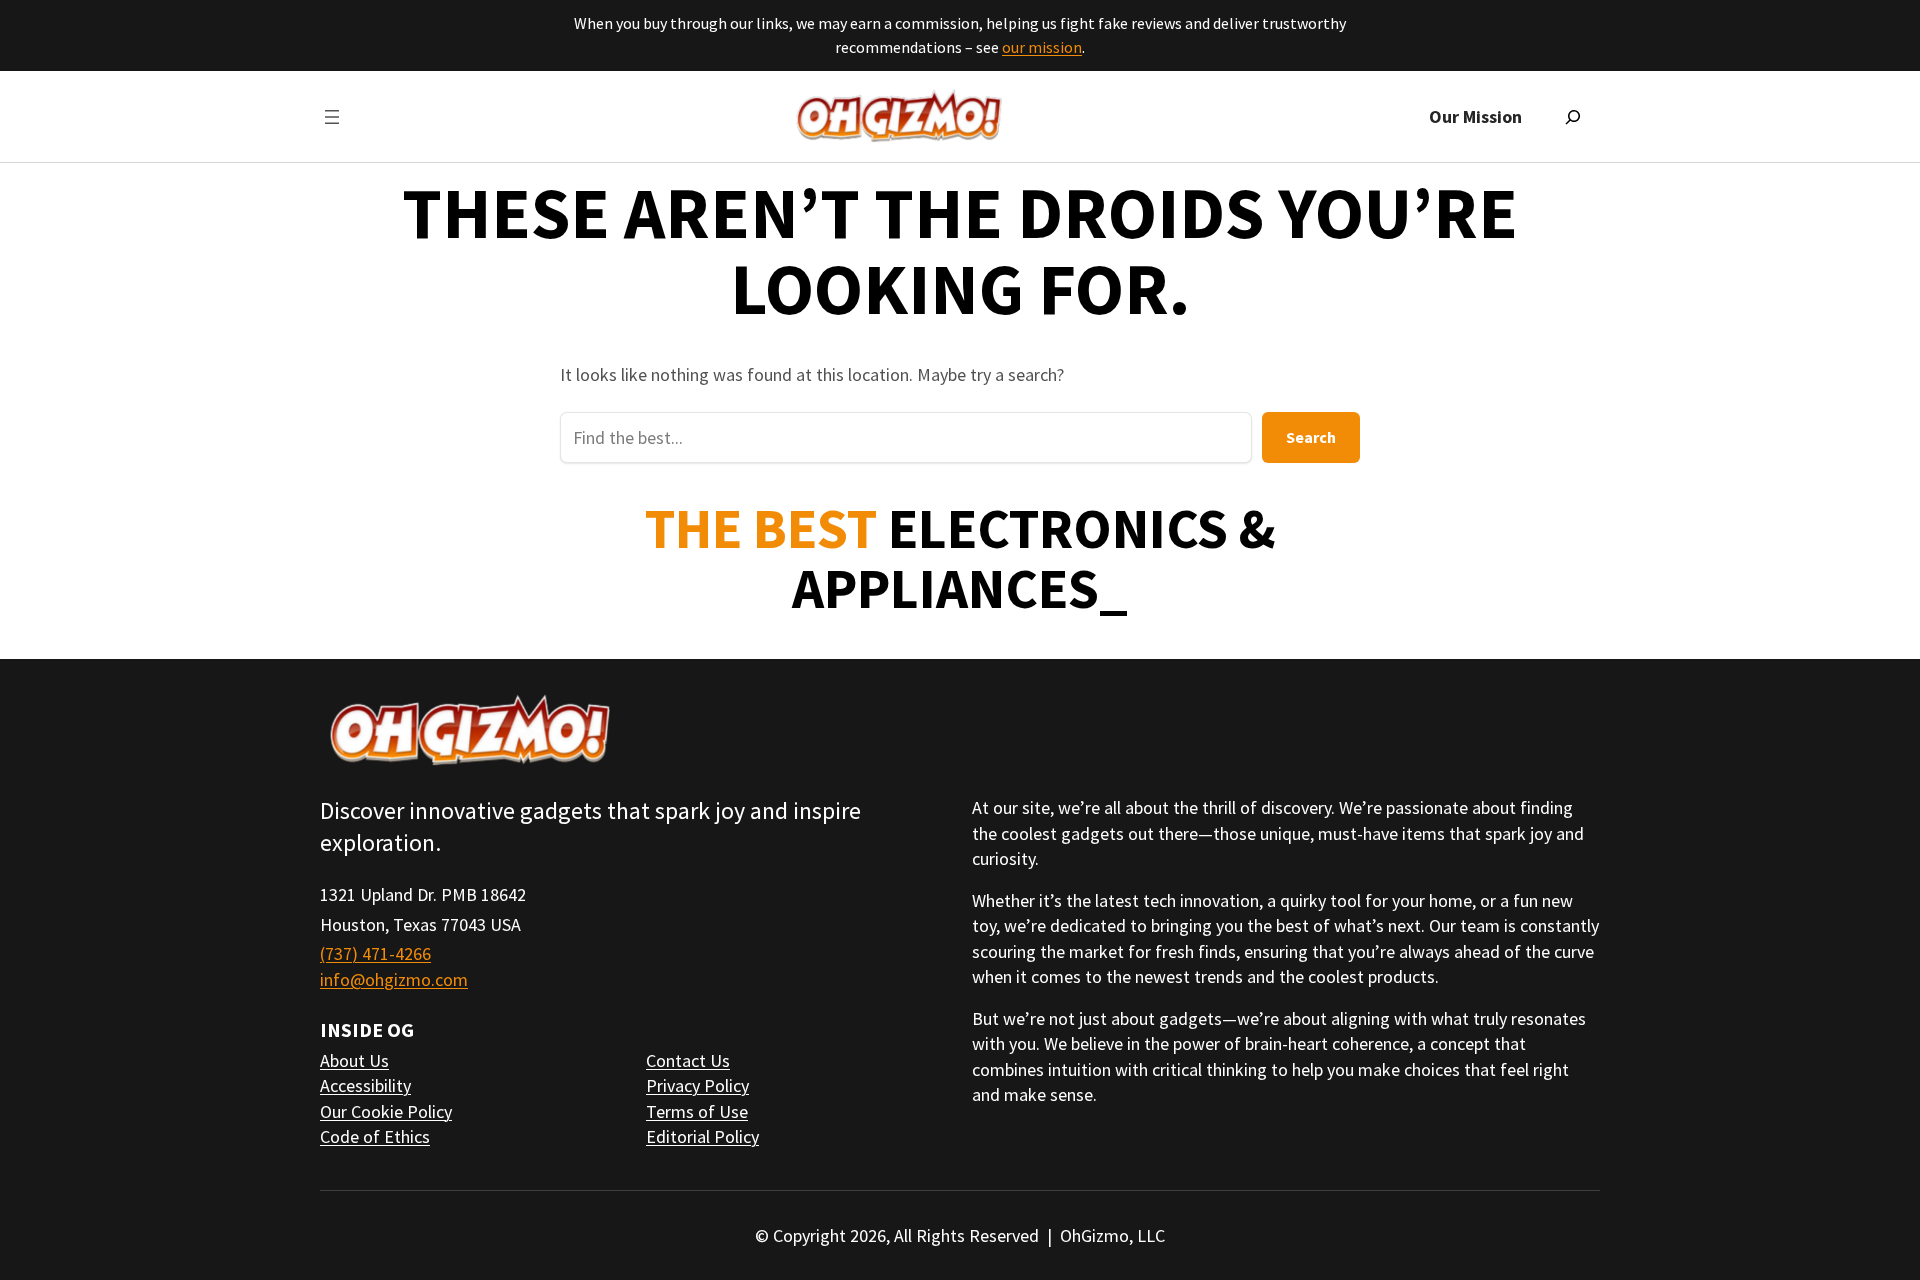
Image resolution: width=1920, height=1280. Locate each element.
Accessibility (365, 1085)
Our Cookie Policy (386, 1111)
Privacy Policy (697, 1085)
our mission (1042, 47)
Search (1311, 437)
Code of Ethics (375, 1136)
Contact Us (688, 1060)
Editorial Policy (702, 1136)
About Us (354, 1060)
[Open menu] (332, 117)
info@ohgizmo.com (394, 979)
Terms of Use (697, 1111)
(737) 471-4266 (375, 953)
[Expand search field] (1573, 117)
